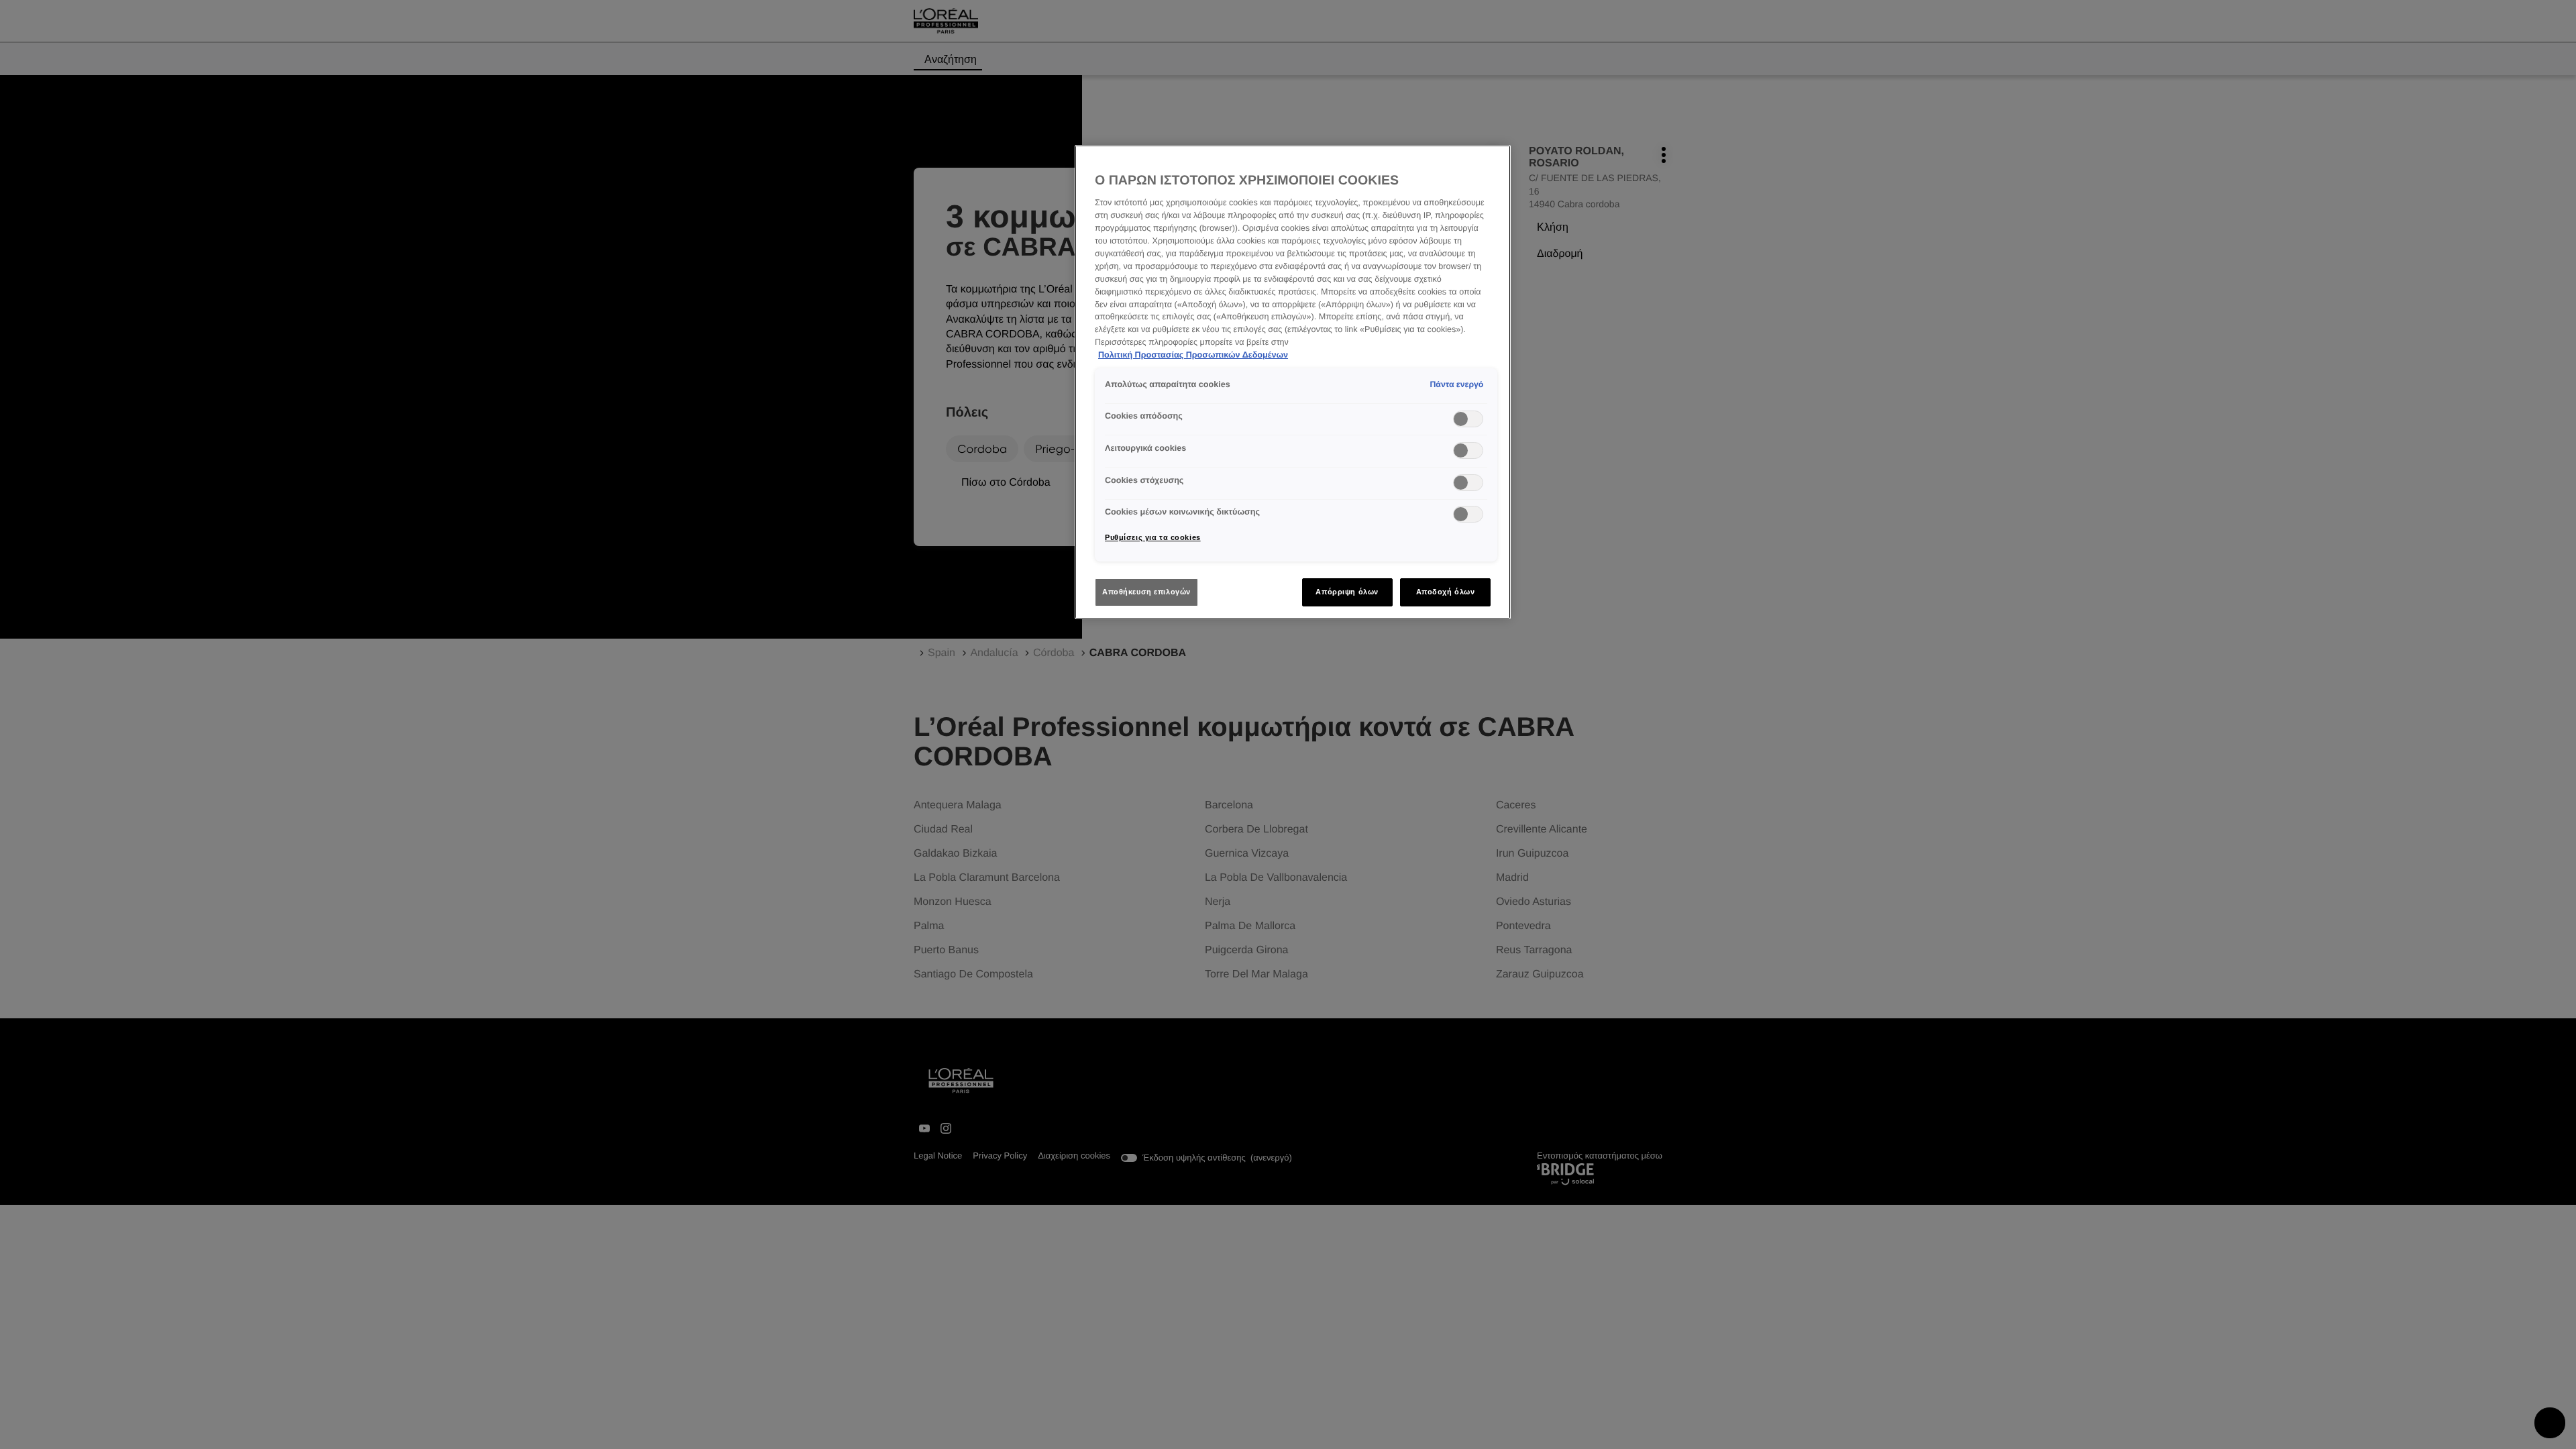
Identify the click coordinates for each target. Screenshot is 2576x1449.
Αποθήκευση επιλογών (1146, 592)
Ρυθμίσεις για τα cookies (1153, 537)
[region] (1293, 382)
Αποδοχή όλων (1446, 592)
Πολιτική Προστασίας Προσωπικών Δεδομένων (1193, 355)
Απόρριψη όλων (1347, 592)
